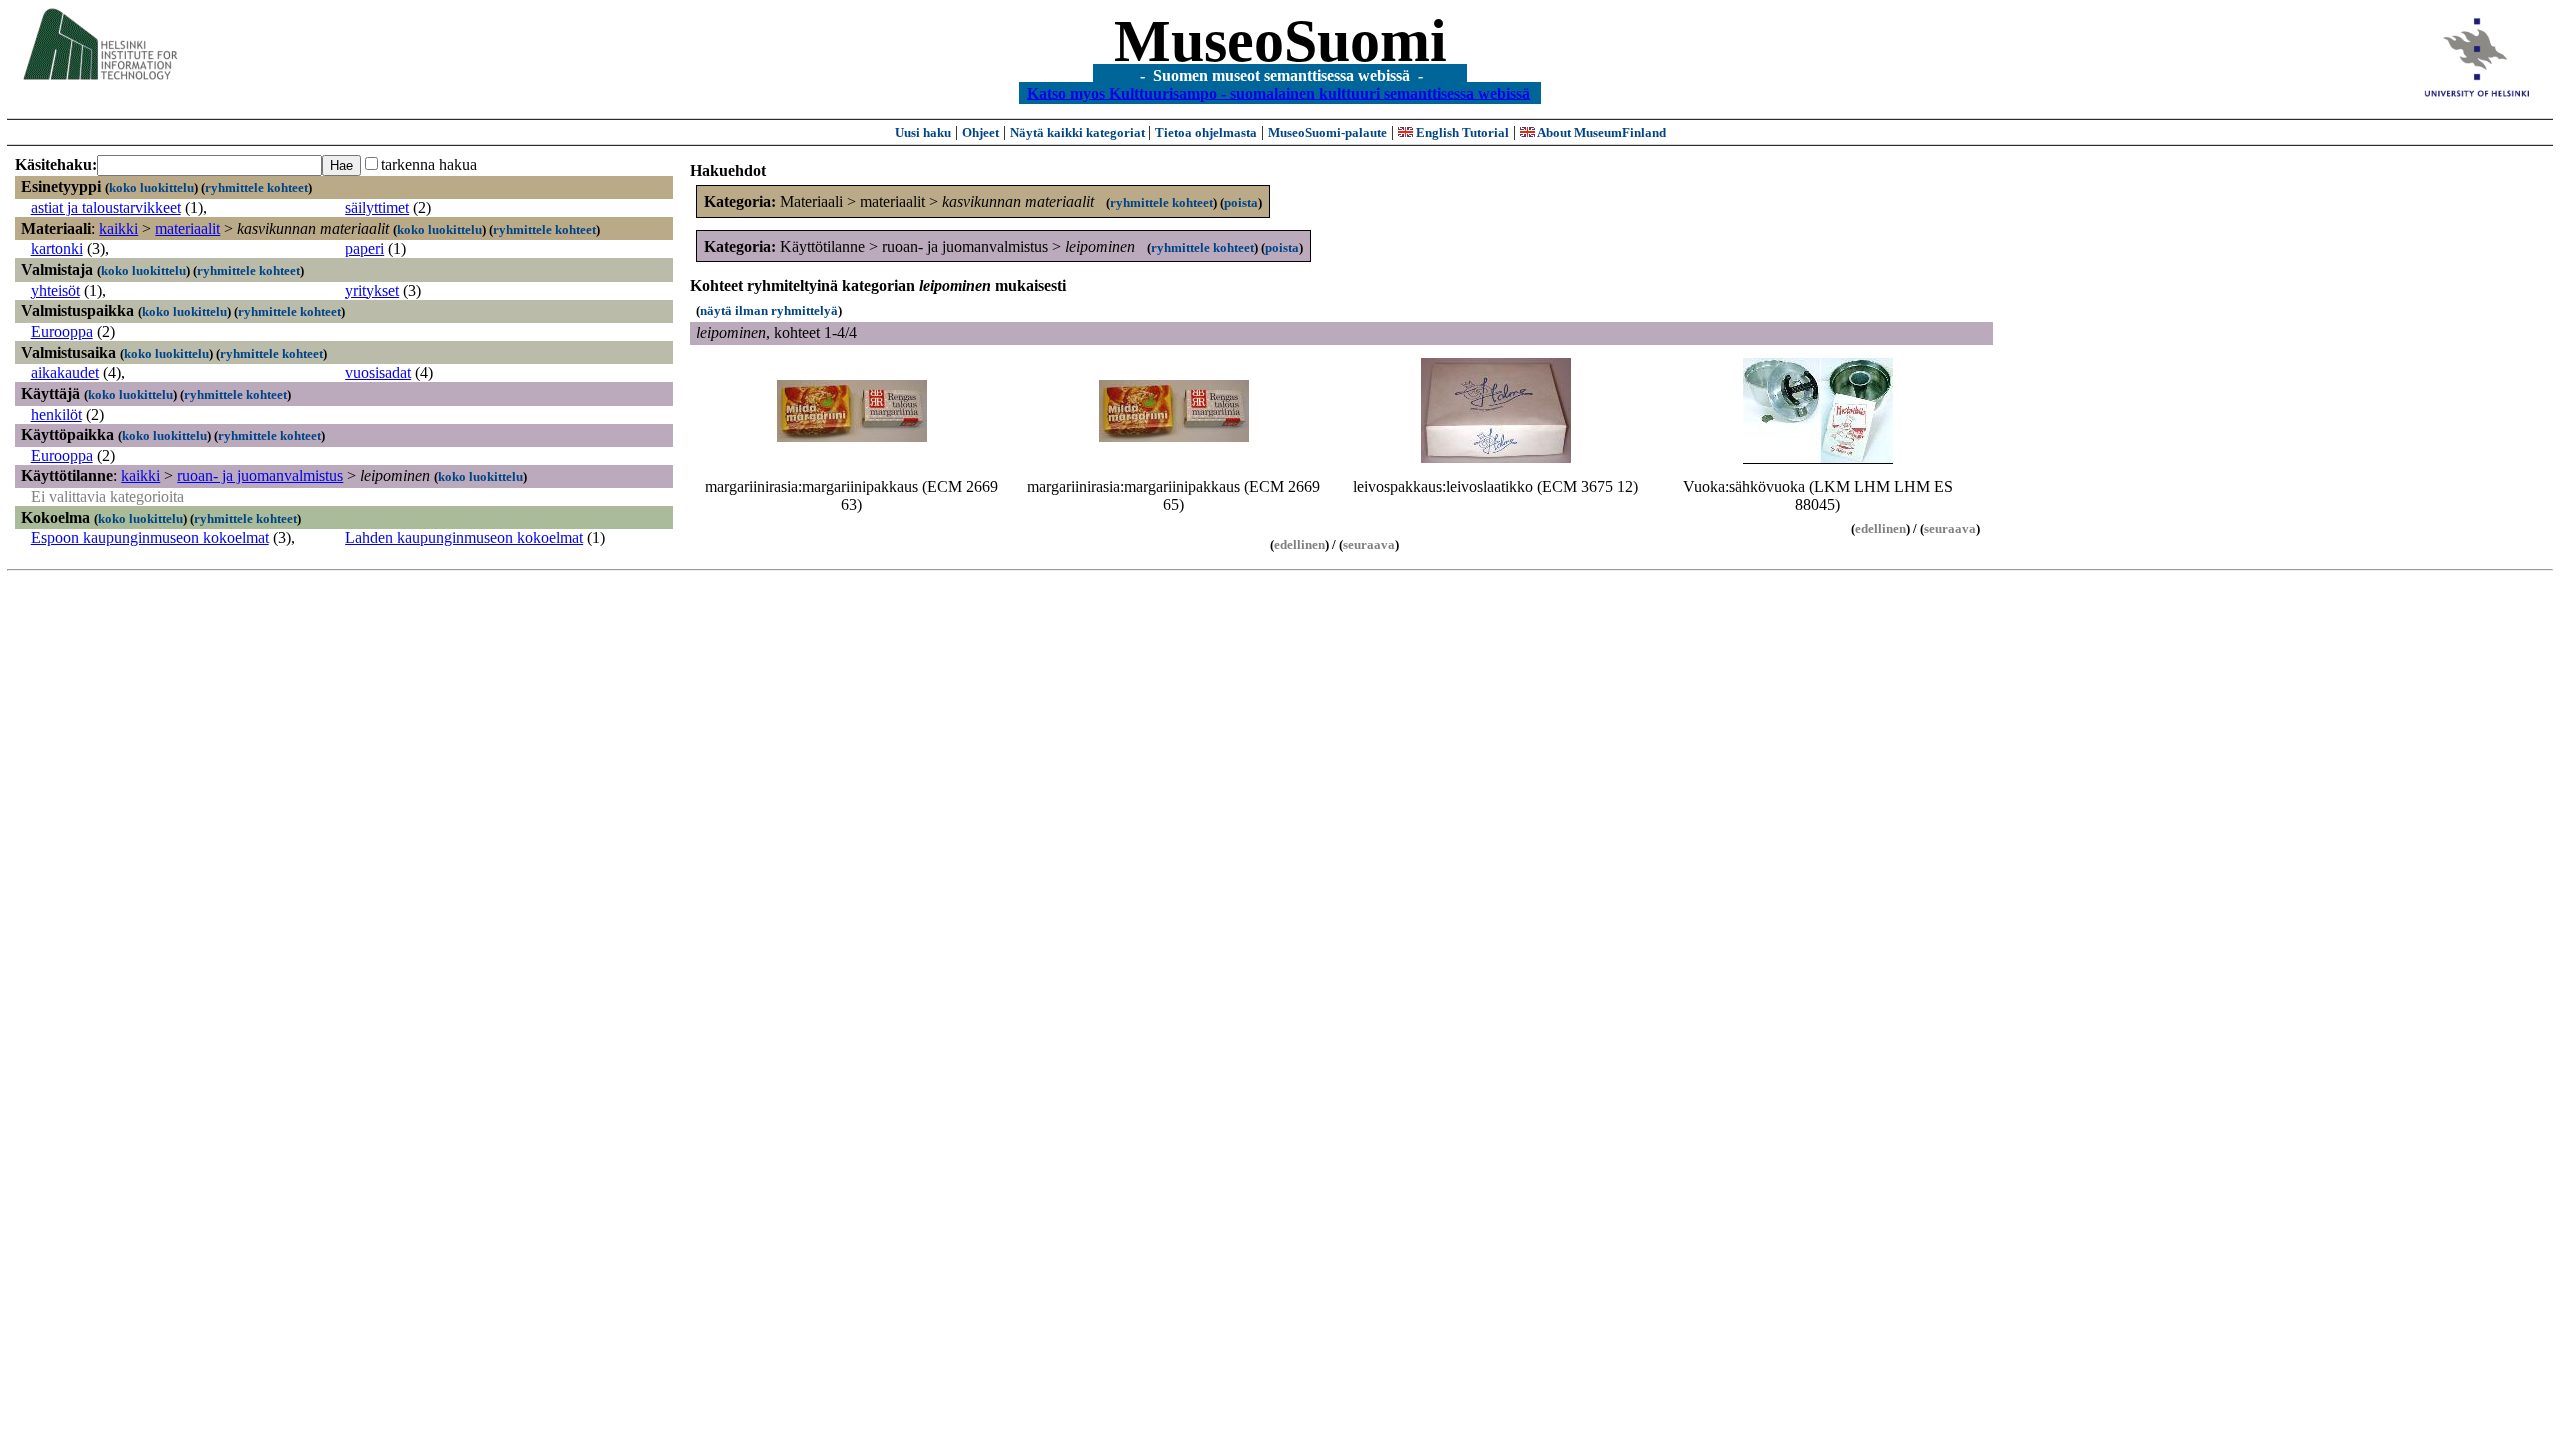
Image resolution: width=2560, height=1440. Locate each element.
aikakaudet (65, 372)
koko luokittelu (151, 187)
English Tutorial (1461, 132)
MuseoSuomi (1280, 41)
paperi (364, 248)
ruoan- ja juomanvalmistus (260, 475)
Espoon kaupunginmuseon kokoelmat (150, 537)
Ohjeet (980, 132)
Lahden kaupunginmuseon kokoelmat (464, 537)
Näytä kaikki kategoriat (1079, 132)
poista (1241, 202)
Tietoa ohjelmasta (1206, 132)
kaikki (118, 228)
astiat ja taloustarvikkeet (106, 207)
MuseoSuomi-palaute (1327, 132)
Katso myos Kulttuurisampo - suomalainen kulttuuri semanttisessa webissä (1278, 92)
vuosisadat (378, 372)
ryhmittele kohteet (256, 187)
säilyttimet (377, 207)
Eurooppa (62, 331)
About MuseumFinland (1600, 132)
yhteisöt (55, 290)
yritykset (372, 290)
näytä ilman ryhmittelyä (769, 310)
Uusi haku (923, 132)
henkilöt (56, 414)
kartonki (57, 248)
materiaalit (187, 228)
